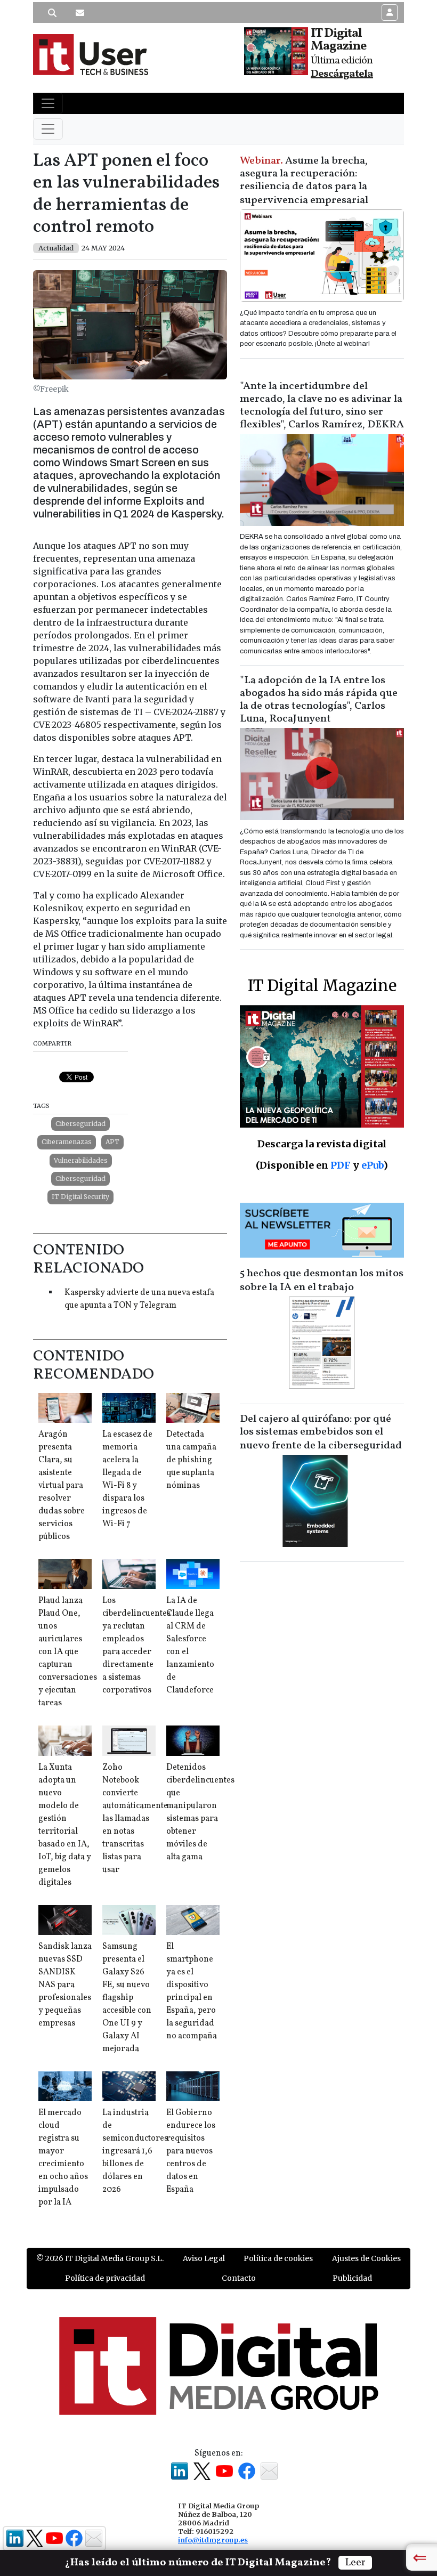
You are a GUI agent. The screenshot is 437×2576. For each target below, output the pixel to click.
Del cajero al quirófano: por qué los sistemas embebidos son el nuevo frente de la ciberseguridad (321, 1432)
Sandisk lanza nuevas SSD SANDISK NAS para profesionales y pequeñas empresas (65, 1985)
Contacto (239, 2278)
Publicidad (352, 2278)
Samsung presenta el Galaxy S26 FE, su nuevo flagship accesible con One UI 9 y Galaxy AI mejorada (127, 1998)
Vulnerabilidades (81, 1160)
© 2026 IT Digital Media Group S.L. (100, 2258)
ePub (372, 1165)
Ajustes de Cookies (366, 2258)
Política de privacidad (105, 2278)
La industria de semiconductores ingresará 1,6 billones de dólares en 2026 (135, 2151)
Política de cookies (278, 2258)
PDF (341, 1165)
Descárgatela (342, 74)
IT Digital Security (80, 1197)
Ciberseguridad (80, 1124)
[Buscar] (52, 13)
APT (112, 1142)
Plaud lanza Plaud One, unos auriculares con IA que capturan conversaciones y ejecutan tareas (68, 1652)
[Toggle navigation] (48, 103)
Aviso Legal (204, 2258)
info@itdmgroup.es (213, 2540)
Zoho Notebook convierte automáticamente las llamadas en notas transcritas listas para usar (135, 1819)
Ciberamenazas (67, 1142)
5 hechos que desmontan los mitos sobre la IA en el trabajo (322, 1281)
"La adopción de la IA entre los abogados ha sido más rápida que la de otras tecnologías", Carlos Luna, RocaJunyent (319, 700)
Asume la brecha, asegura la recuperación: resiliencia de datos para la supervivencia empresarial (304, 181)
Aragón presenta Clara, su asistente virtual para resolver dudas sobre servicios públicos (62, 1486)
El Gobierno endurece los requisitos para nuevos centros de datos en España (191, 2151)
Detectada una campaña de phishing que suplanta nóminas (191, 1460)
